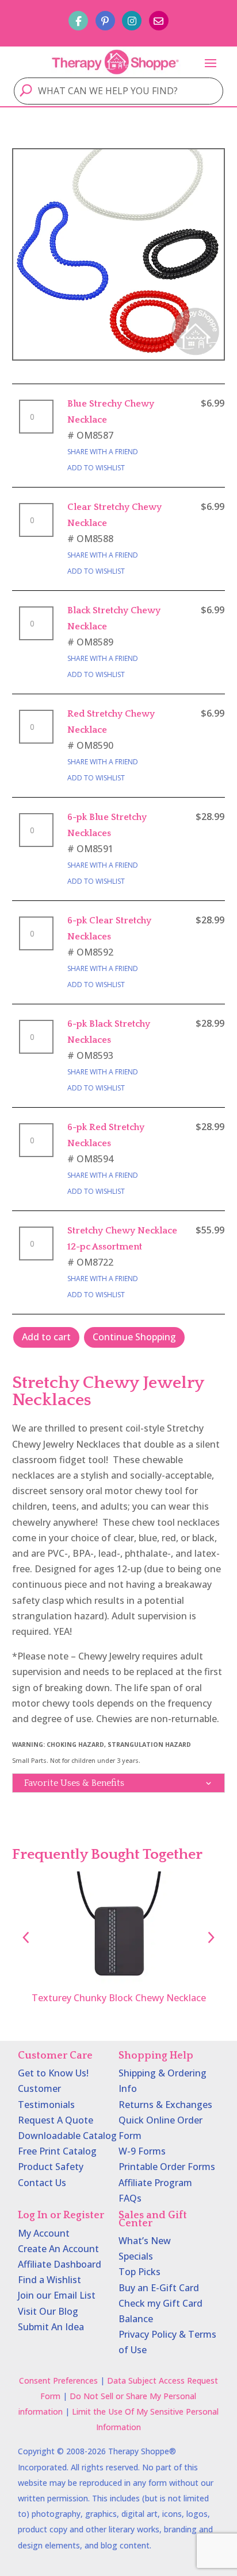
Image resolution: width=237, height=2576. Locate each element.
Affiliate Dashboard (60, 2264)
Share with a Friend (103, 452)
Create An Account (58, 2249)
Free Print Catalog (57, 2151)
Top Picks (139, 2272)
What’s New (145, 2241)
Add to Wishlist (96, 468)
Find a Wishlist (49, 2280)
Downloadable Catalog (67, 2136)
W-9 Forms (142, 2151)
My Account (44, 2233)
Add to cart (46, 1337)
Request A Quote (56, 2120)
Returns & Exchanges (165, 2105)
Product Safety (51, 2167)
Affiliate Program (155, 2183)
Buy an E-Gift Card (159, 2288)
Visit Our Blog (48, 2311)
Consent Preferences (58, 2380)
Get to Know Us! (53, 2073)
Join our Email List (57, 2295)
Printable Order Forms (167, 2167)
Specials (136, 2256)
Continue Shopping (134, 1337)
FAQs (130, 2198)
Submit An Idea (51, 2327)
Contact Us (42, 2183)
